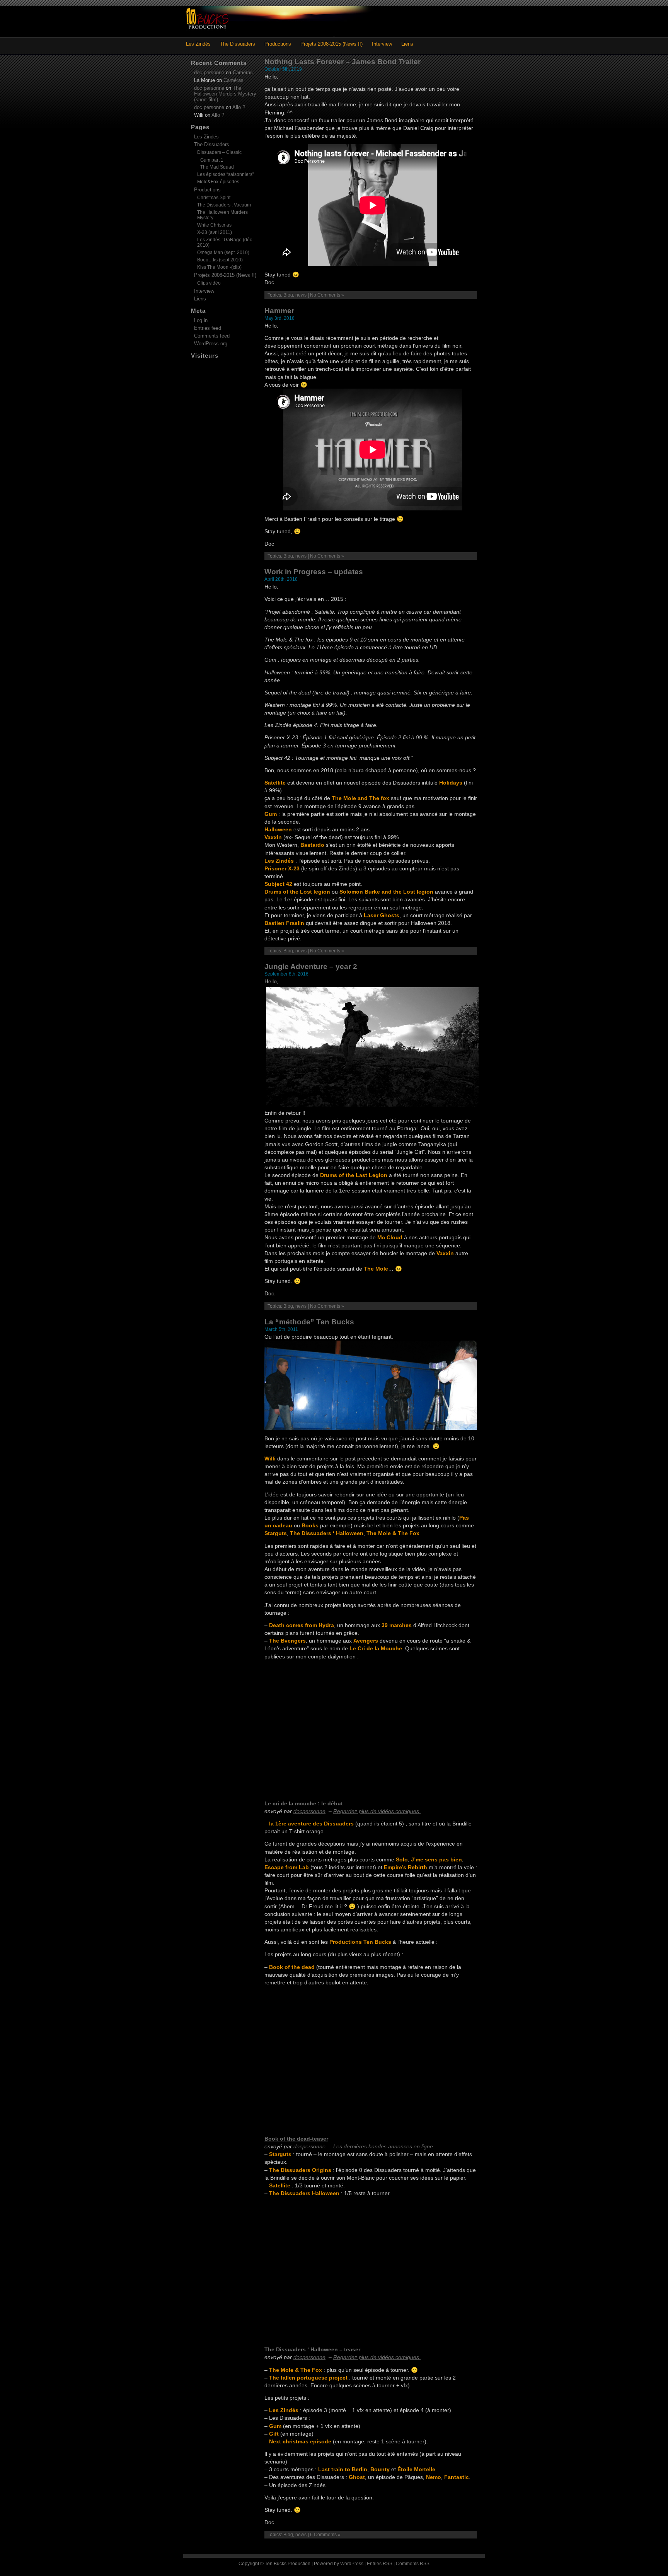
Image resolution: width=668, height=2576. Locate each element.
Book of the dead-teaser (296, 2139)
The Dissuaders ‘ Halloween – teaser (312, 2349)
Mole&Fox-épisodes (218, 182)
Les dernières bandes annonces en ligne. (384, 2146)
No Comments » (327, 295)
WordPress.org (211, 344)
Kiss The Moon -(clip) (219, 267)
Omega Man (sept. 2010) (223, 252)
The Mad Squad (217, 167)
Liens (407, 44)
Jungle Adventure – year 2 (311, 966)
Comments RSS (413, 2564)
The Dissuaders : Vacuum (224, 205)
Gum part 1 (212, 160)
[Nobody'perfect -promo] (371, 1428)
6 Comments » (325, 2535)
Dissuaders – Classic (219, 152)
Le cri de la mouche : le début (304, 1803)
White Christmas (214, 225)
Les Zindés (198, 44)
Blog (288, 295)
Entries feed (208, 328)
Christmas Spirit (214, 198)
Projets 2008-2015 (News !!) (331, 44)
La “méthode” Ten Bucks (309, 1322)
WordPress (352, 2564)
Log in (201, 320)
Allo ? (239, 107)
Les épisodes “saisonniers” (226, 174)
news (301, 295)
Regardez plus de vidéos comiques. (377, 1811)
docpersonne (309, 1811)
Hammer (279, 311)
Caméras (243, 73)
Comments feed (212, 336)
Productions (278, 44)
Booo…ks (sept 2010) (220, 260)
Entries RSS (380, 2564)
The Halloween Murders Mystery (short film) (225, 94)
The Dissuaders (238, 44)
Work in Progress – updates (314, 572)
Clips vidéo (209, 283)
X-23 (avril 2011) (215, 232)
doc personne (209, 73)
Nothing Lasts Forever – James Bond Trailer (343, 62)
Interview (382, 44)
